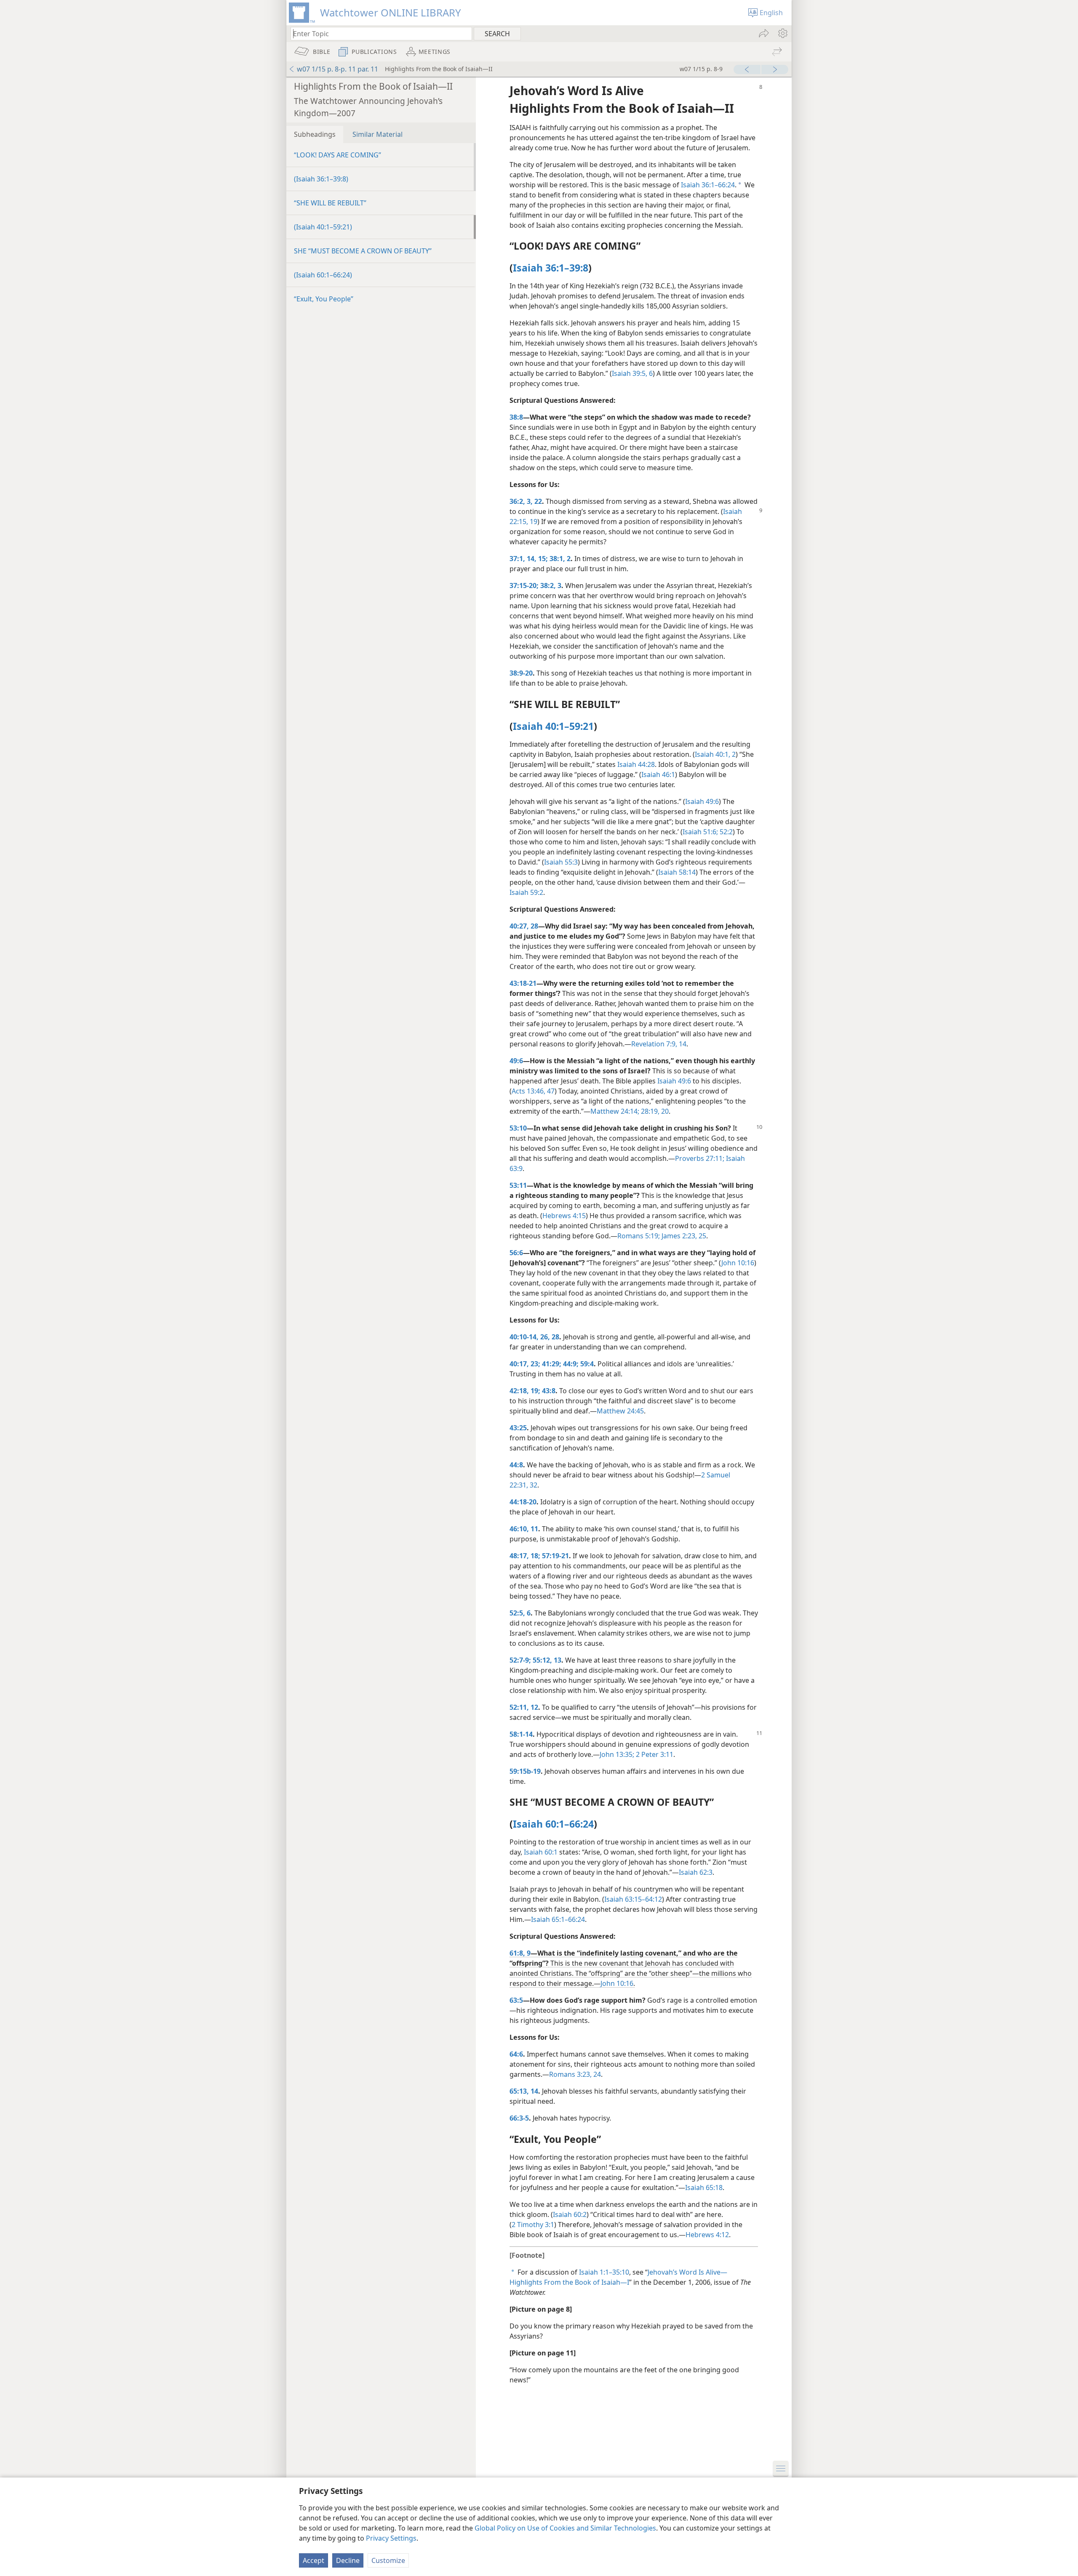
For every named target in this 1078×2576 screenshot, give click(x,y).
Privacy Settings (391, 2538)
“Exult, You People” (324, 299)
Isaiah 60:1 (541, 1852)
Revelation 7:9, (654, 1044)
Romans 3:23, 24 (575, 2074)
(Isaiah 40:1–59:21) (323, 227)
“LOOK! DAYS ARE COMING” (338, 155)
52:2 (725, 832)
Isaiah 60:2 (570, 2214)
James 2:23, (678, 1236)
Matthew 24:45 (620, 1411)
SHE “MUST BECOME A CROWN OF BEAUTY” (363, 251)
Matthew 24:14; (615, 1111)
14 (682, 1044)
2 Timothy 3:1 (533, 2225)
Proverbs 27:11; (700, 1158)
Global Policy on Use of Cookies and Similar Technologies (565, 2528)
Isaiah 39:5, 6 (632, 373)
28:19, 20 (654, 1111)
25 (702, 1236)
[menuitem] (782, 33)
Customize (388, 2560)
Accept (314, 2560)
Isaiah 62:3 (696, 1872)
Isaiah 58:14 (677, 872)
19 (533, 522)
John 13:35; (617, 1754)
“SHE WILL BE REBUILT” (330, 203)
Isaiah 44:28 (636, 764)
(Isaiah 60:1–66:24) (323, 275)
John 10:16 (738, 1263)
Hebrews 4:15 (564, 1216)
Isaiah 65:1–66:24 (558, 1919)
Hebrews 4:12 (707, 2235)
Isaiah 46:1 (658, 774)
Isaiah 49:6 (702, 801)
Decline (348, 2560)
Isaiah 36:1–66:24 (708, 185)
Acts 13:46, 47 (533, 1091)
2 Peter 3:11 (654, 1754)
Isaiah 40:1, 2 (715, 754)
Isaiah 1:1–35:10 (604, 2272)
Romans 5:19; (639, 1236)
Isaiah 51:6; (700, 832)
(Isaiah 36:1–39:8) (321, 179)
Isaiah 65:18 (704, 2187)
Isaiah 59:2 (526, 892)
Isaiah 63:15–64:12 (633, 1899)
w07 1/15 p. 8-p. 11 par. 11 (338, 69)
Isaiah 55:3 (561, 862)
